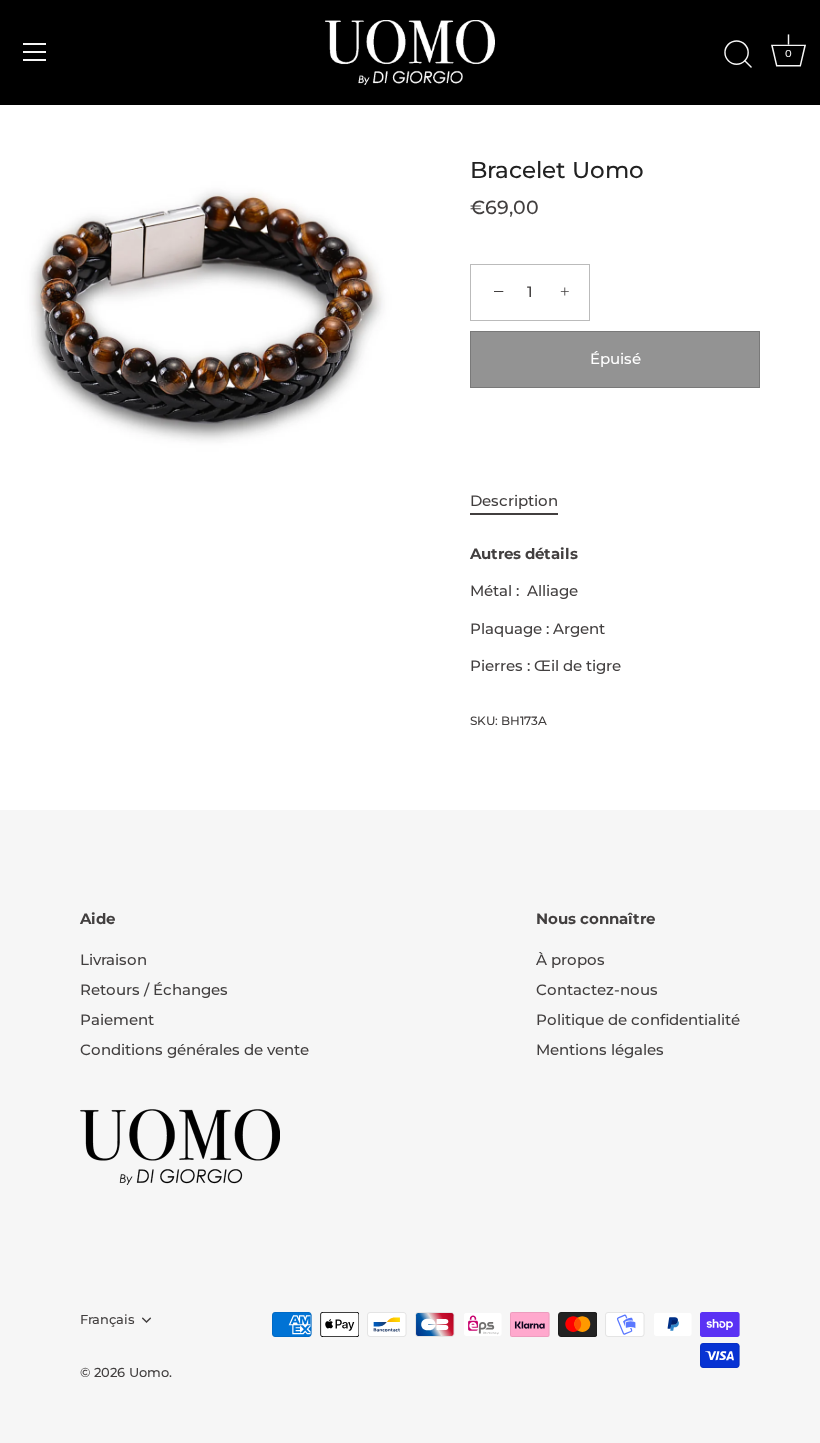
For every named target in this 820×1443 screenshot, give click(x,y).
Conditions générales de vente (194, 1049)
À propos (570, 959)
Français (107, 1319)
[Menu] (35, 52)
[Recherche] (738, 55)
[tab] (524, 501)
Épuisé (615, 358)
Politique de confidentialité (638, 1019)
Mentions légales (600, 1049)
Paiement (117, 1019)
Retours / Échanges (154, 989)
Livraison (113, 959)
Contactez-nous (597, 989)
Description (514, 500)
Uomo (149, 1372)
